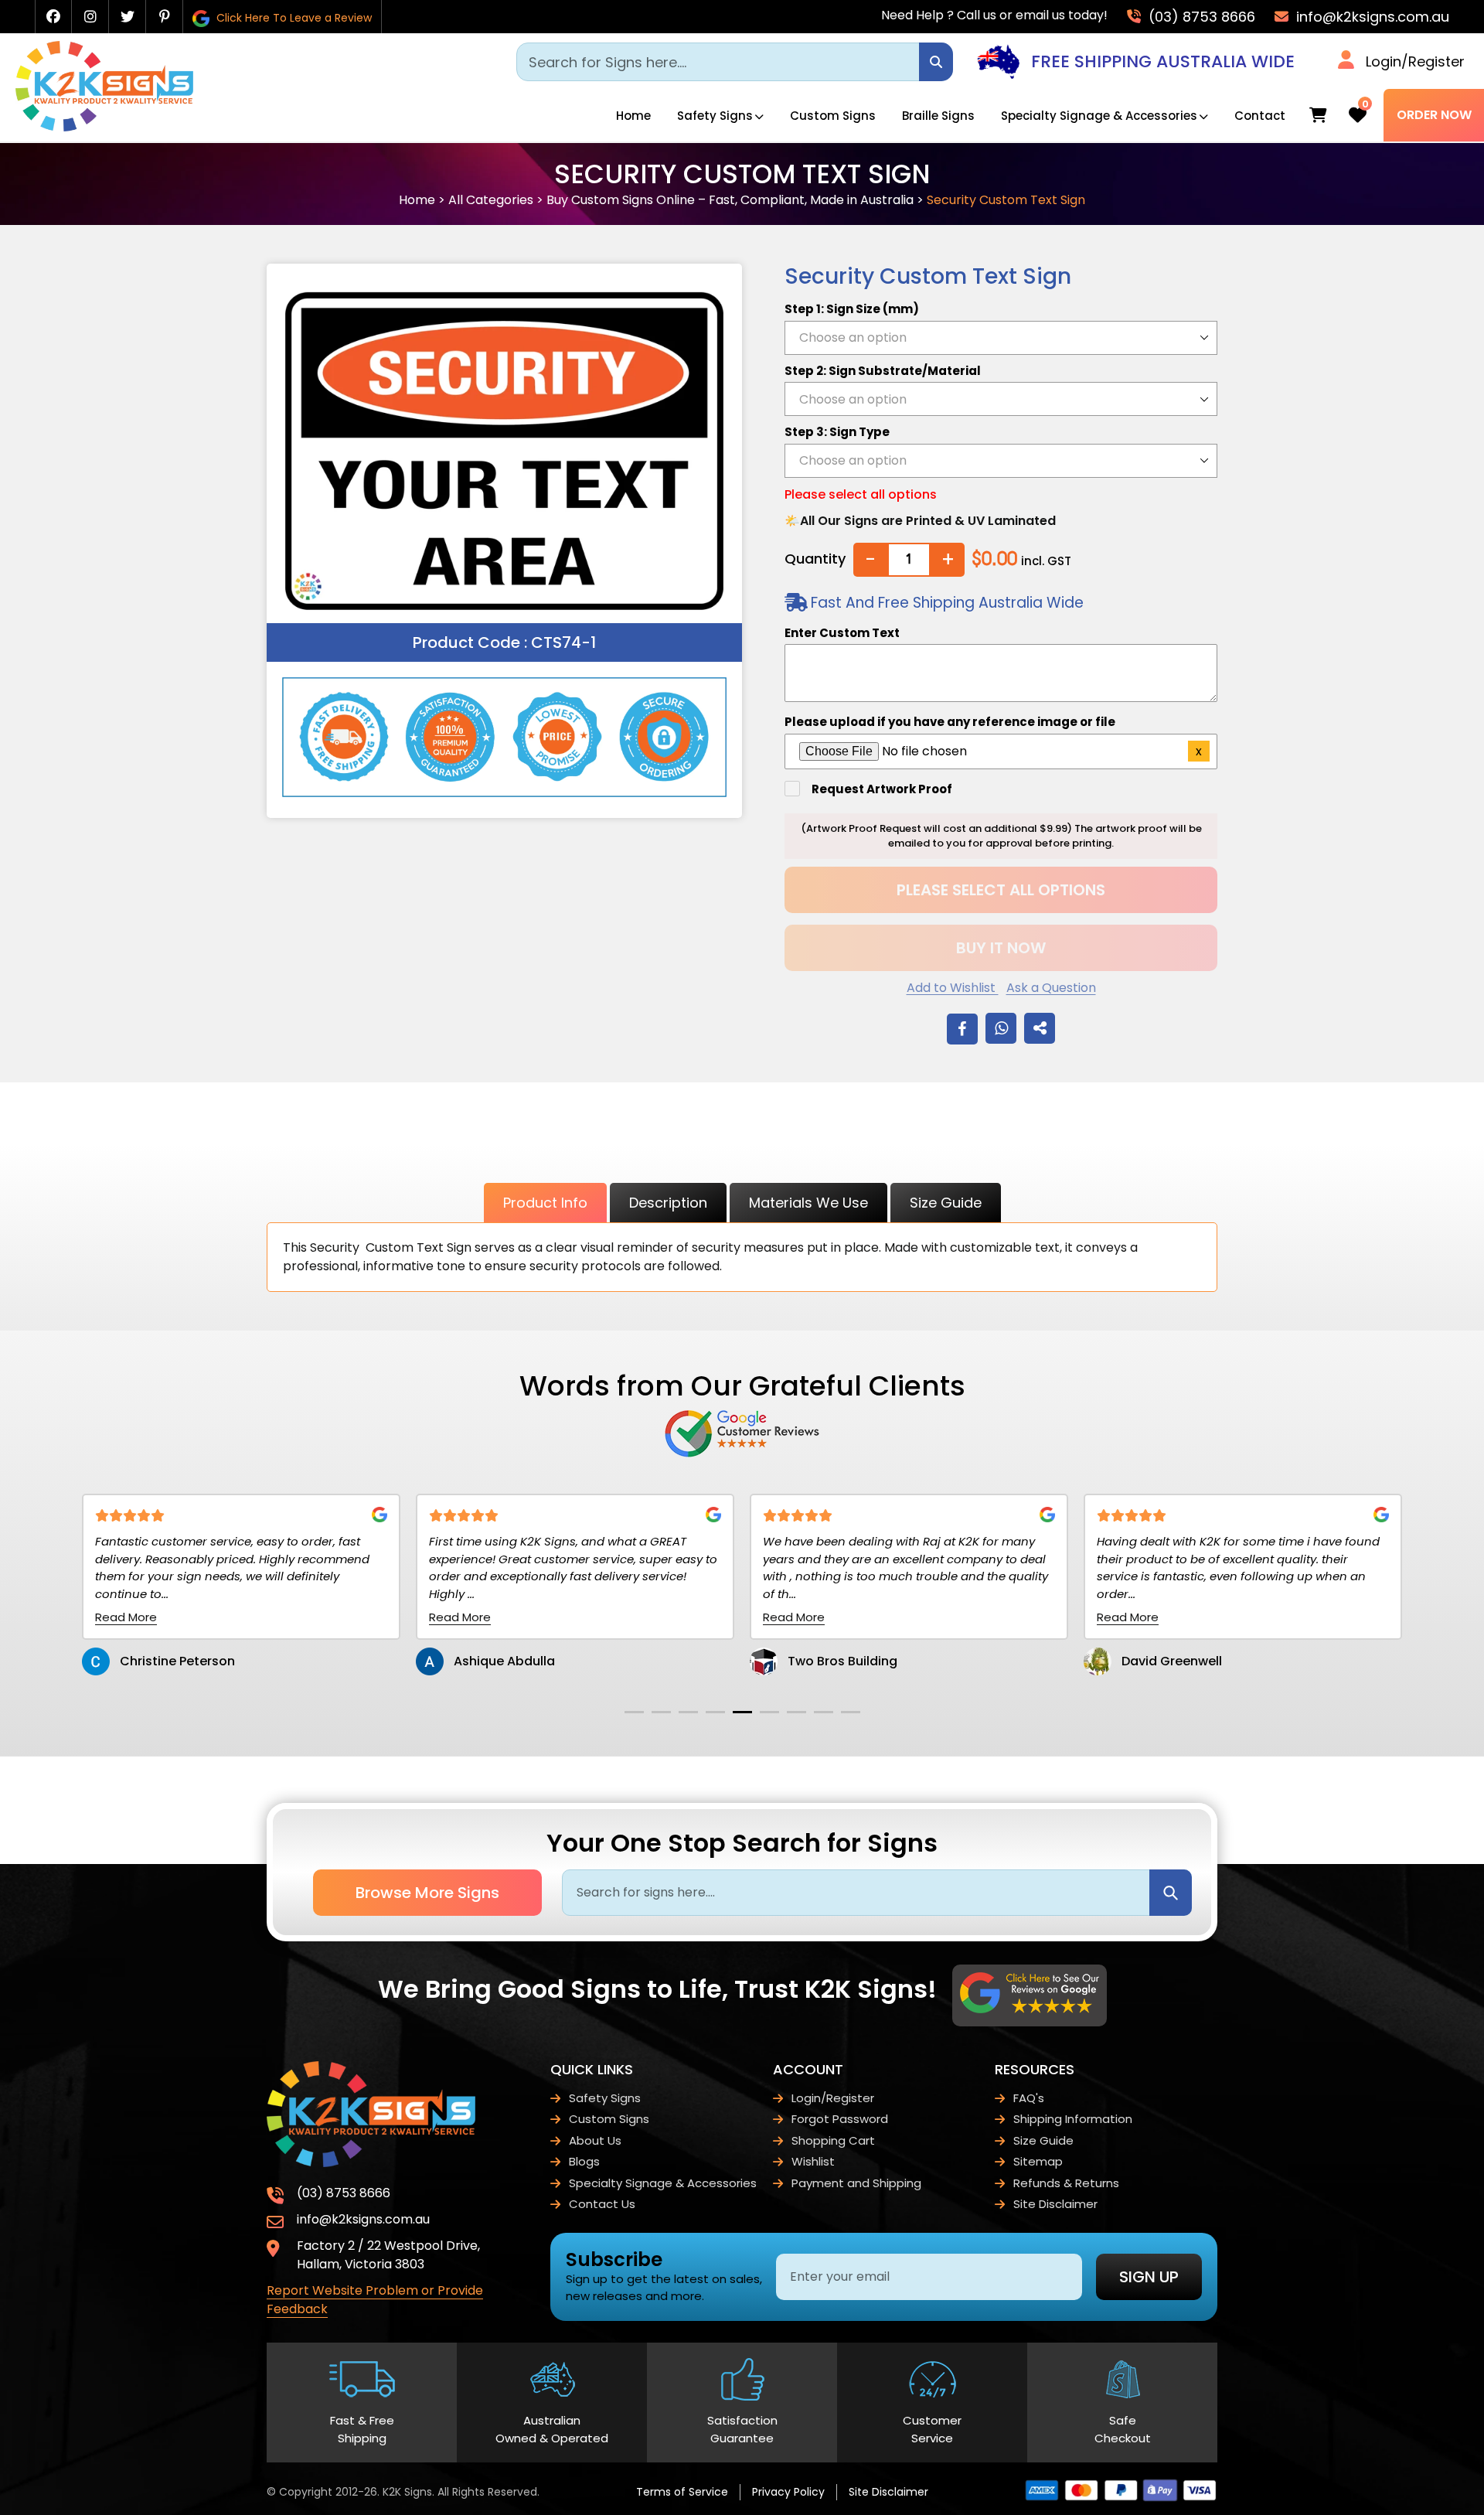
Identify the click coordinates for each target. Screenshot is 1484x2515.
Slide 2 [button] (661, 1712)
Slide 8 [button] (824, 1712)
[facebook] (53, 17)
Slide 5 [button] (742, 1712)
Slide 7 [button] (796, 1712)
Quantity (815, 559)
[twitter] (128, 17)
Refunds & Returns (1066, 2183)
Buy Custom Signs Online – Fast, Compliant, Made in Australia (730, 200)
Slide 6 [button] (769, 1712)
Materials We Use (808, 1203)
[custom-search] (936, 62)
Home (633, 116)
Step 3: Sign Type (837, 432)
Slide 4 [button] (715, 1712)
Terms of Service (682, 2492)
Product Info (545, 1203)
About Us (595, 2140)
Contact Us (602, 2204)
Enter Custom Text (842, 633)
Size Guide (946, 1203)
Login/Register (1415, 61)
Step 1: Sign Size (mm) (852, 309)
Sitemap (1038, 2161)
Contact (1260, 116)
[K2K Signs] (104, 127)
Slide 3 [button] (688, 1712)
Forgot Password (840, 2119)
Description (668, 1203)
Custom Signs (833, 116)
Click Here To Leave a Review (293, 18)
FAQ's (1029, 2098)
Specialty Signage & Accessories (1099, 116)
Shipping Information (1073, 2119)
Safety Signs (715, 116)
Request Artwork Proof (882, 789)
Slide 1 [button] (634, 1712)
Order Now (1434, 115)
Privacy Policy (788, 2492)
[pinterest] (165, 17)
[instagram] (90, 17)
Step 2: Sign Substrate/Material (883, 371)
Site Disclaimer (1055, 2204)
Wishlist (813, 2161)
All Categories (491, 200)
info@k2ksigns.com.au (1371, 17)
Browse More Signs (427, 1893)
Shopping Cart (833, 2140)
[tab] (634, 1712)
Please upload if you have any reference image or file (950, 722)
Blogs (584, 2161)
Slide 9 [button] (851, 1712)
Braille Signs (938, 116)
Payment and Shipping (856, 2183)
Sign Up (1149, 2277)
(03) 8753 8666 (1200, 17)
